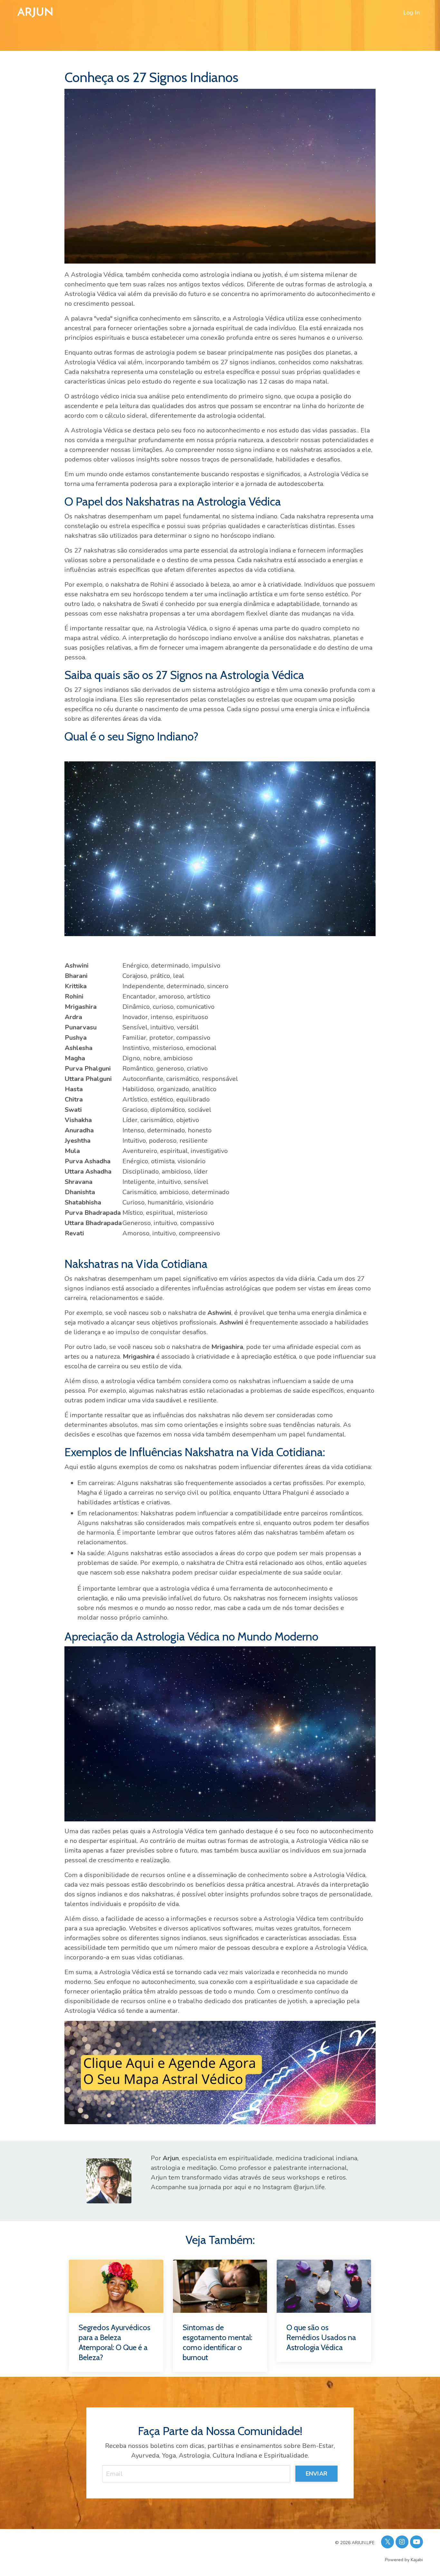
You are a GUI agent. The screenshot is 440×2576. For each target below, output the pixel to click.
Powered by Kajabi (404, 2560)
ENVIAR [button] (317, 2474)
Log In (411, 13)
